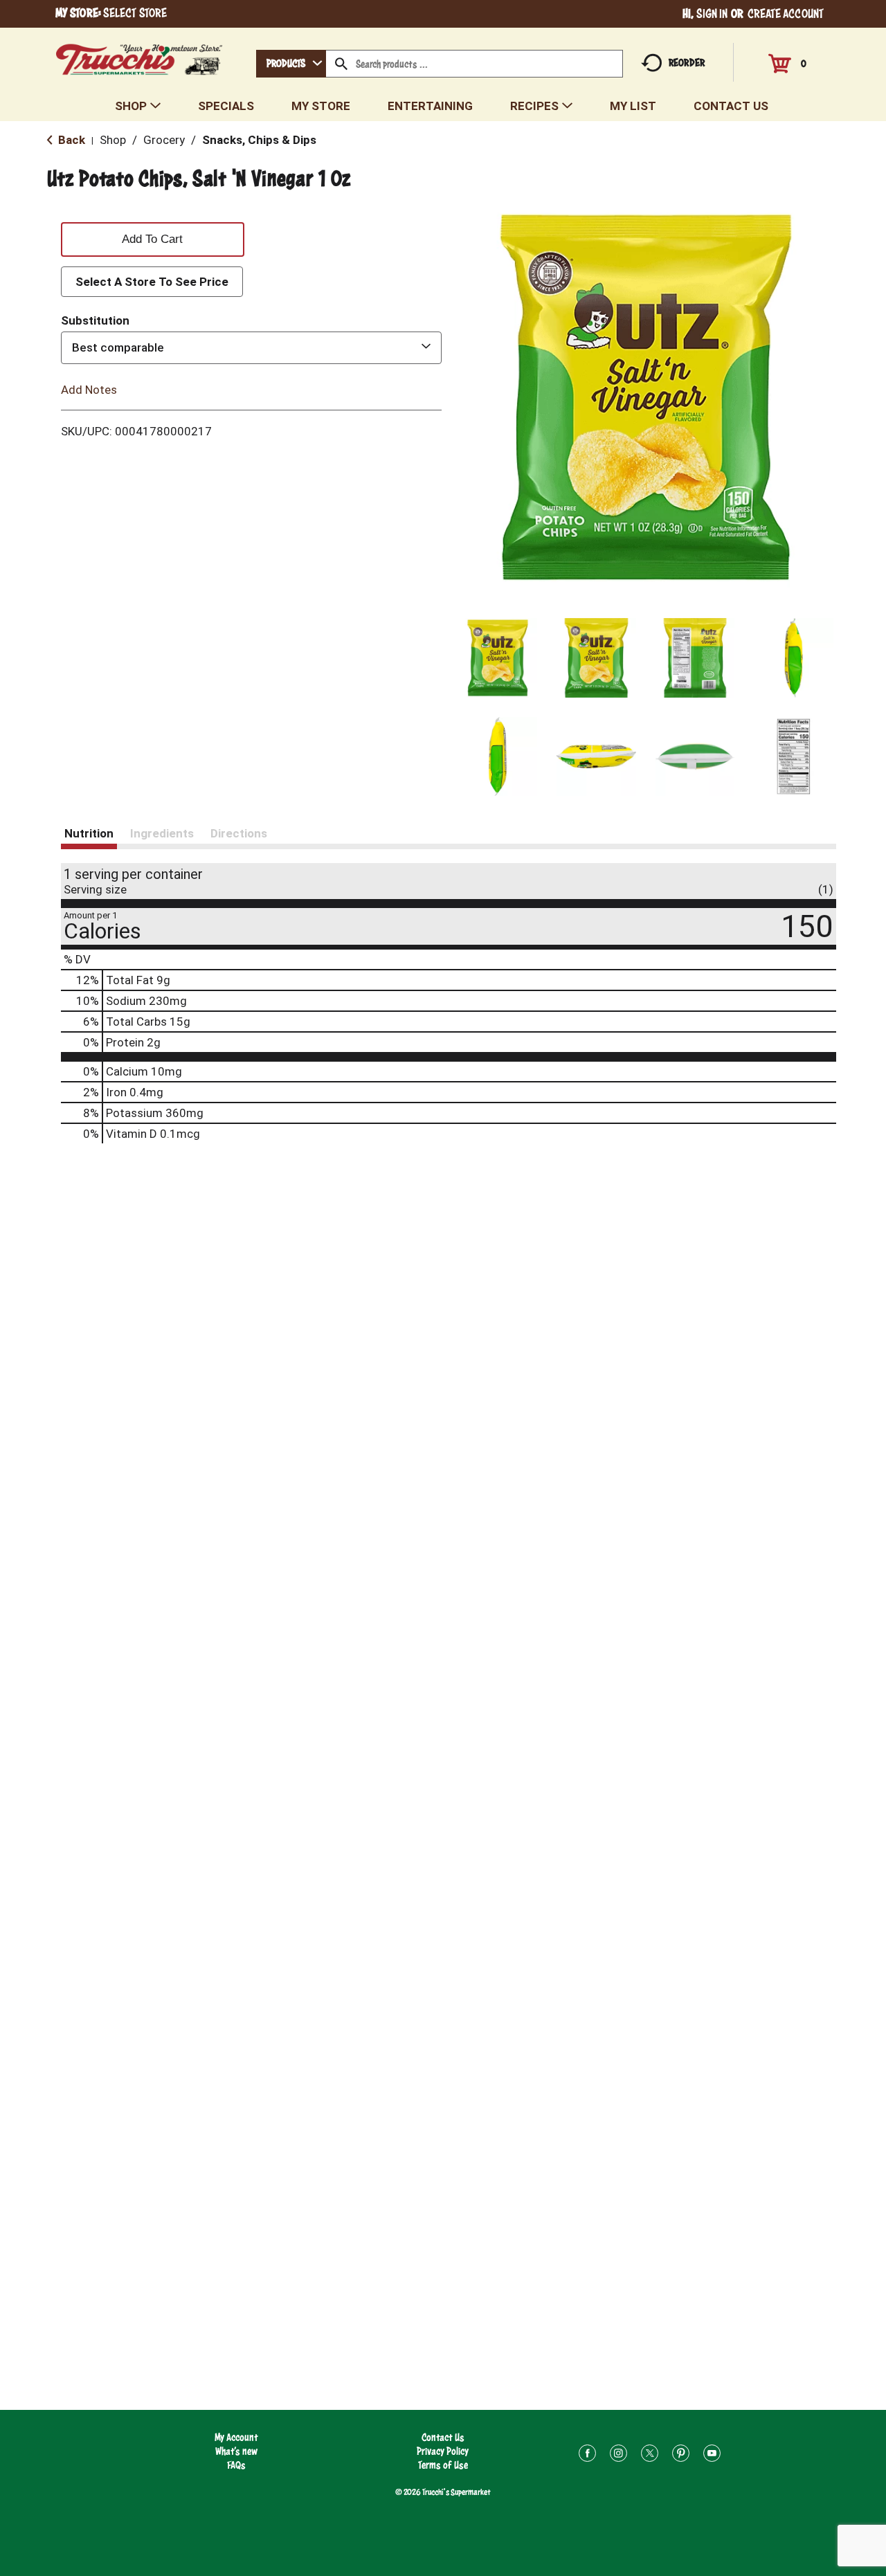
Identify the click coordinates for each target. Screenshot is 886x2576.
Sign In (712, 13)
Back (70, 140)
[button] (498, 658)
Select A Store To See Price (152, 282)
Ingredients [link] (162, 833)
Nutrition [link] (89, 833)
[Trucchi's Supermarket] (139, 56)
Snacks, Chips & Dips (259, 140)
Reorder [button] (687, 63)
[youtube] (712, 2455)
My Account (236, 2437)
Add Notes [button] (89, 389)
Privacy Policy (443, 2451)
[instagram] (618, 2455)
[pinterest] (681, 2455)
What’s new (236, 2451)
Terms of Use (443, 2465)
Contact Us (443, 2437)
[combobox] (291, 64)
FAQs (236, 2465)
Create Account (786, 13)
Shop (113, 140)
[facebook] (587, 2455)
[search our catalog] (341, 64)
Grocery (164, 140)
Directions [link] (239, 833)
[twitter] (650, 2455)
